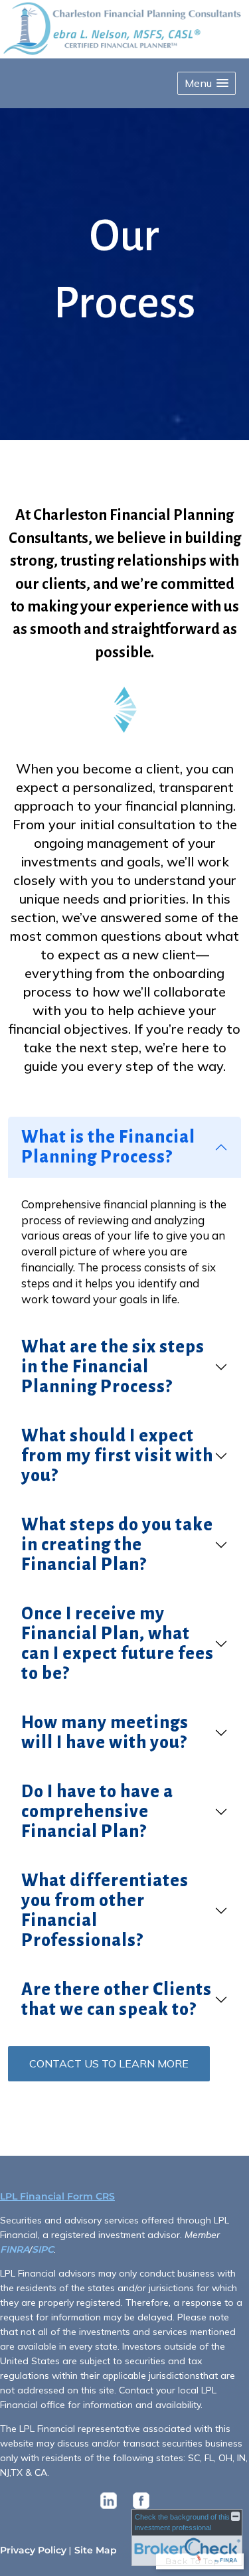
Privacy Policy (33, 2550)
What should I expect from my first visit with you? (117, 1456)
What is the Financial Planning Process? (108, 1147)
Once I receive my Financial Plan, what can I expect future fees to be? (118, 1644)
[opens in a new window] (109, 2509)
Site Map (96, 2550)
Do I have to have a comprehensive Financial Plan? (97, 1812)
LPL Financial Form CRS (57, 2196)
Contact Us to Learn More (109, 2063)
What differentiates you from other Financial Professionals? (105, 1911)
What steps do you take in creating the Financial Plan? (117, 1545)
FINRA (15, 2249)
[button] (207, 83)
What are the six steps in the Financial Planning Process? (113, 1367)
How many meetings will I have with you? (105, 1733)
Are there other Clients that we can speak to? (117, 2000)
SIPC (43, 2249)
